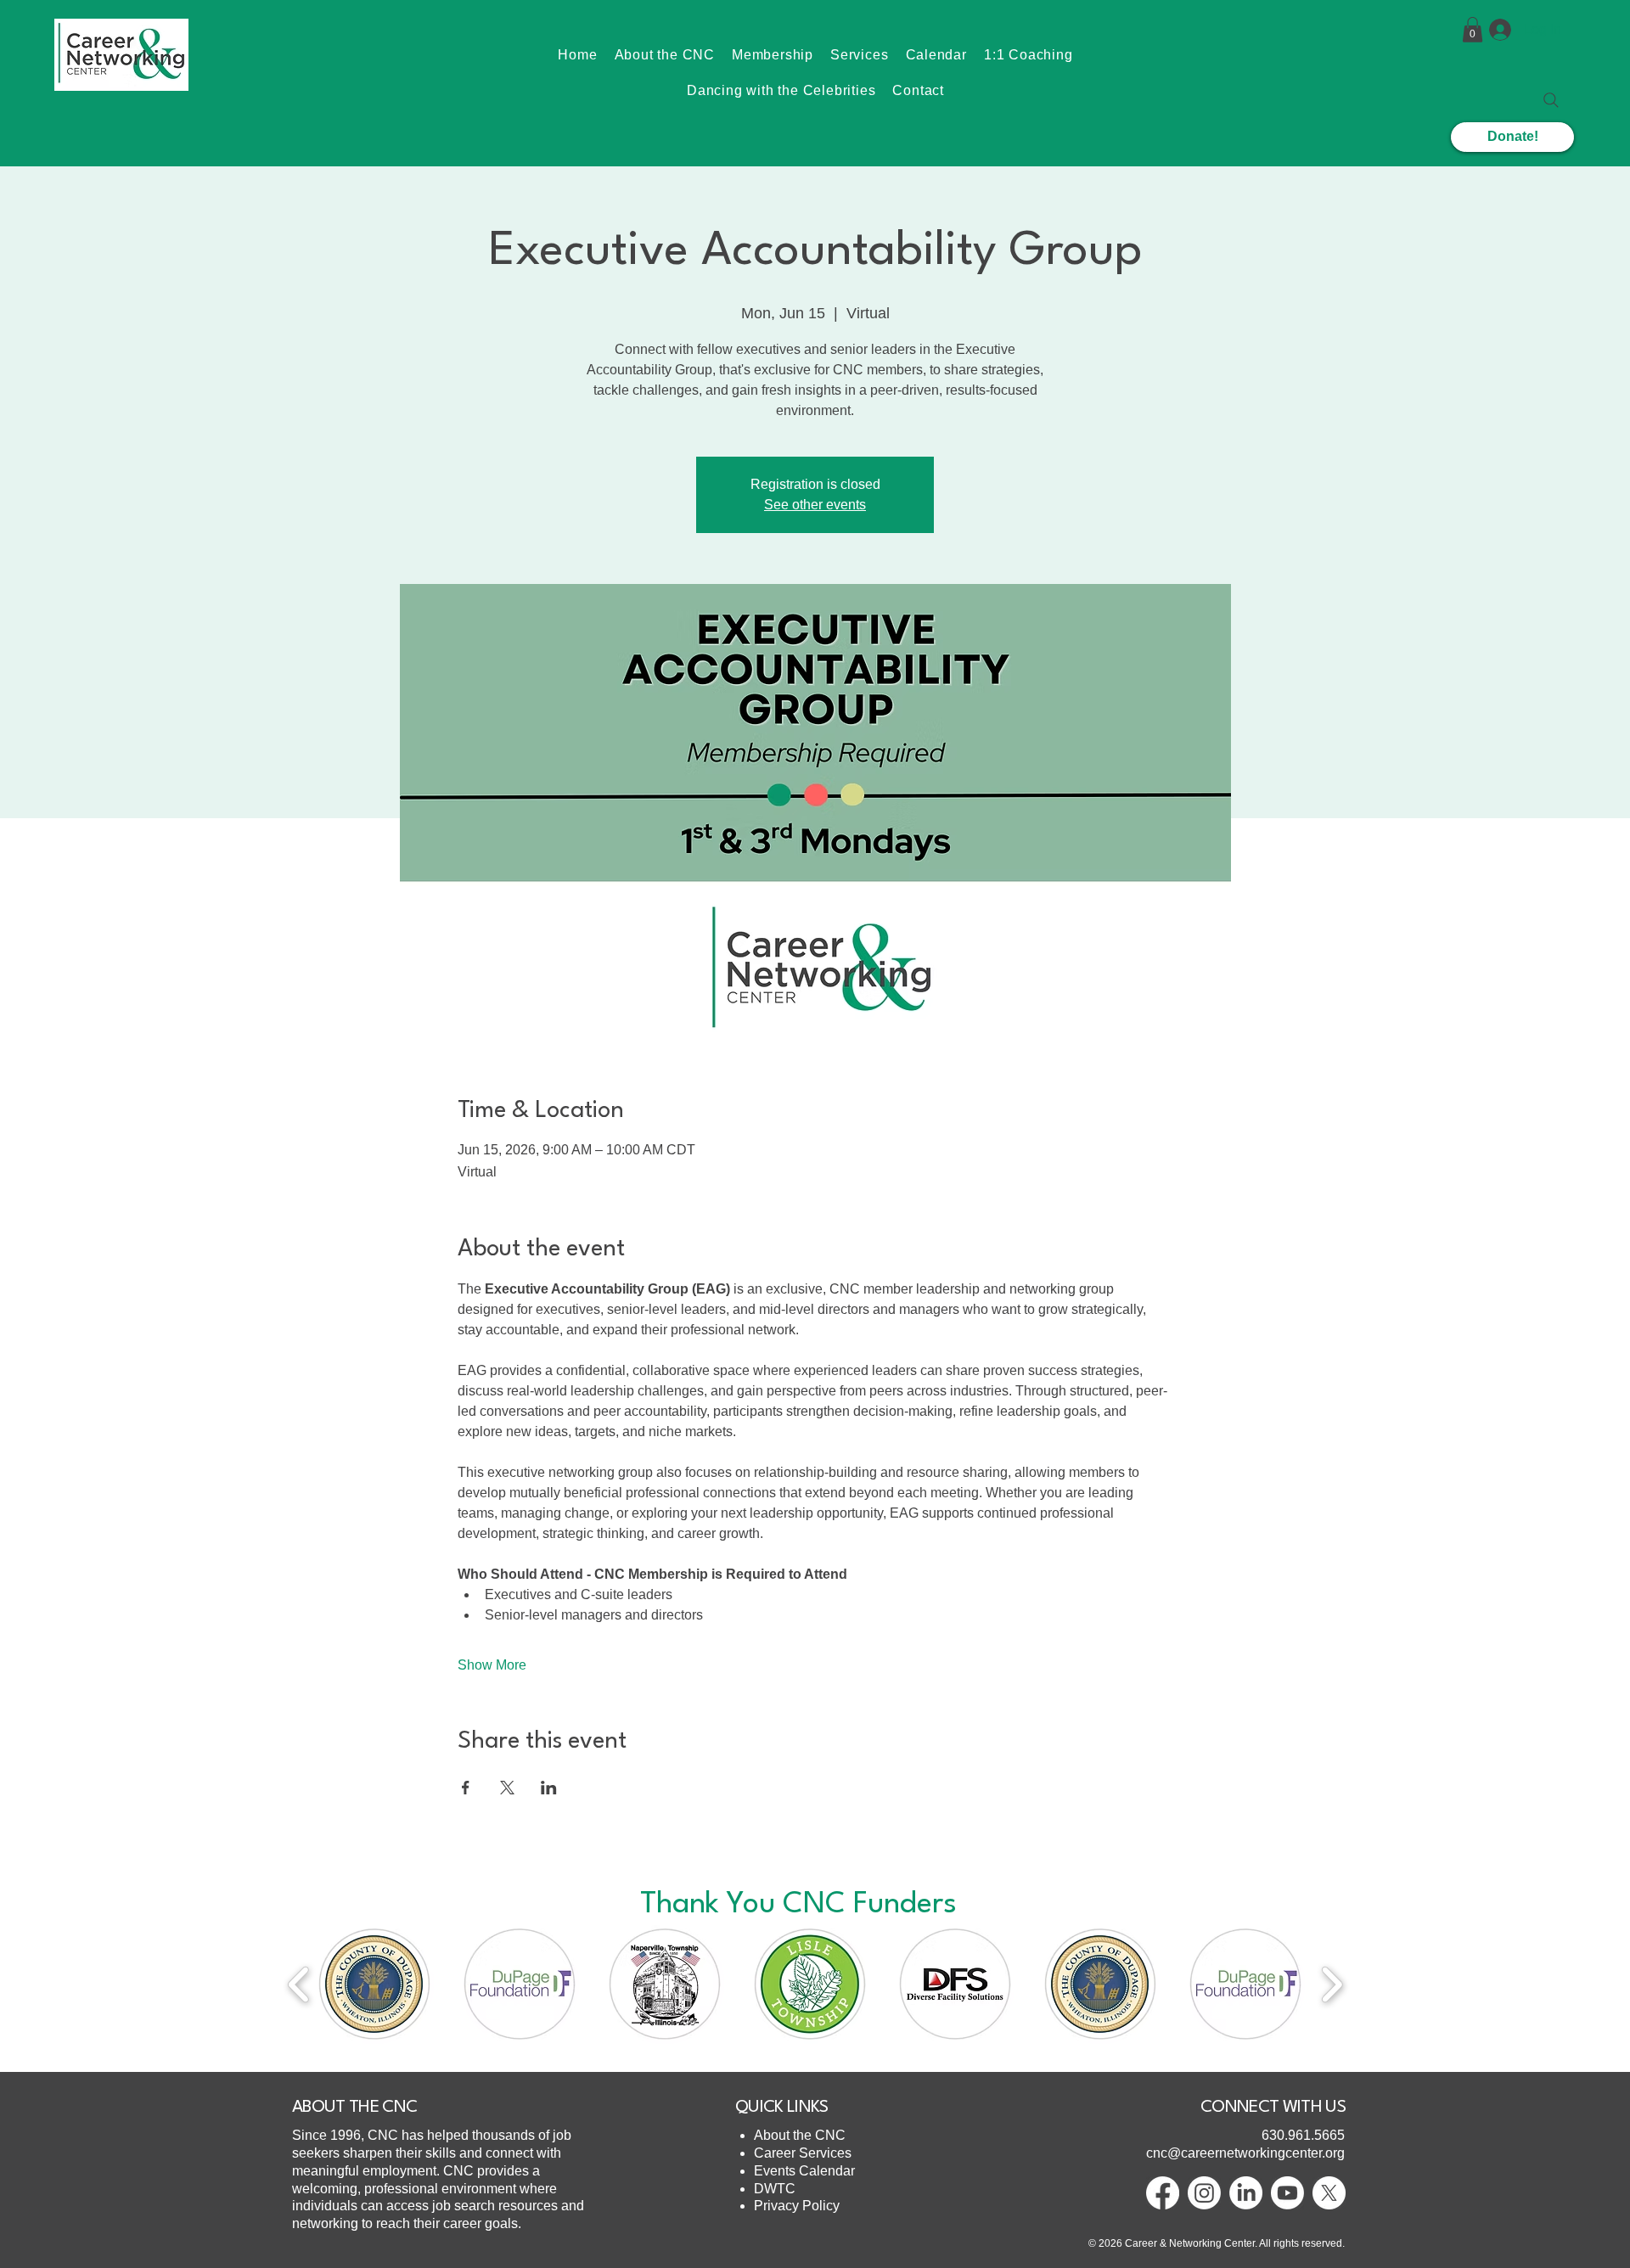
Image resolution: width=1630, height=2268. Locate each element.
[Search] (1551, 100)
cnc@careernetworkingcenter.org (1245, 2153)
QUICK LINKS (782, 2108)
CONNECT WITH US (1273, 2108)
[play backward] (299, 1984)
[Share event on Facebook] (466, 1788)
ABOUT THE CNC (354, 2108)
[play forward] (1332, 1984)
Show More (492, 1665)
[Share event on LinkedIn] (549, 1788)
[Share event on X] (507, 1788)
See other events (815, 505)
